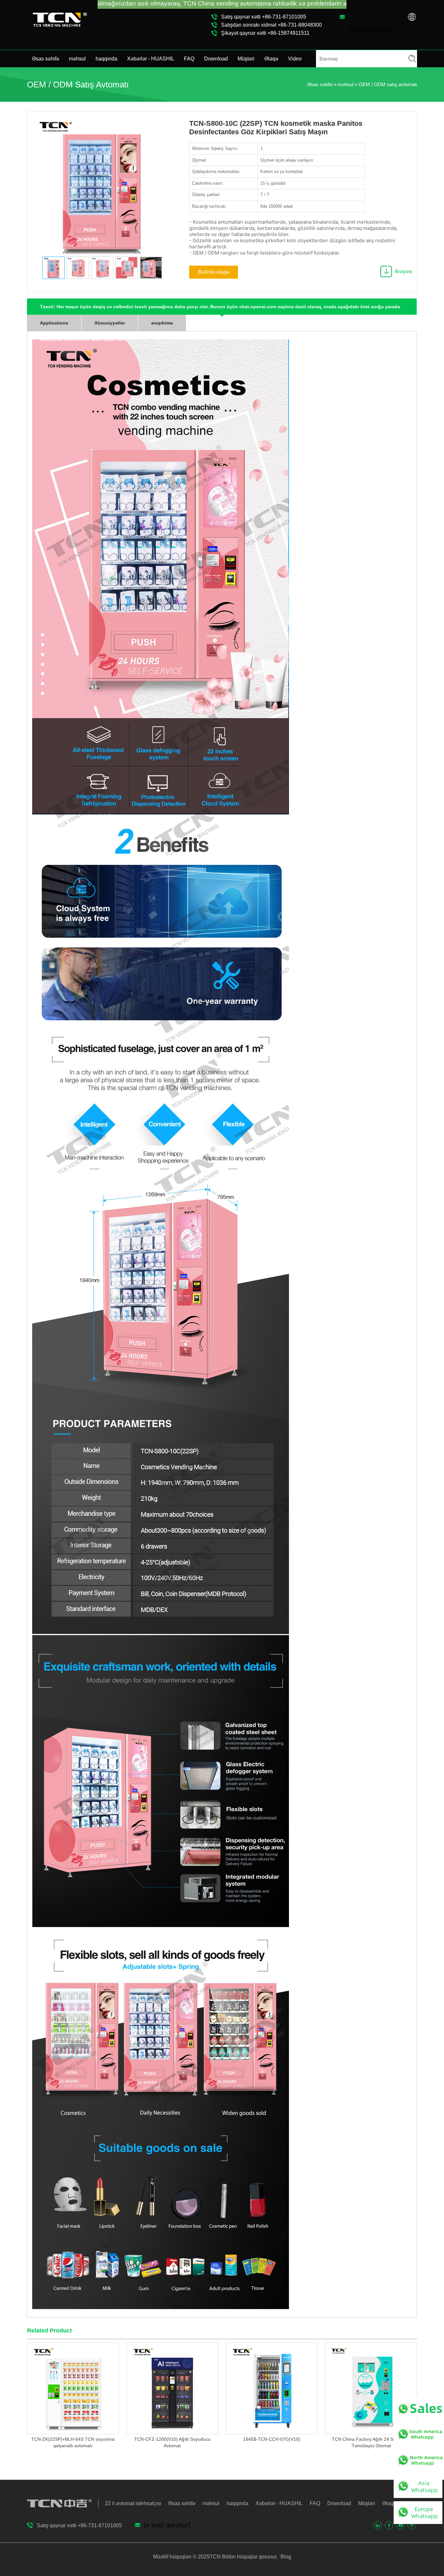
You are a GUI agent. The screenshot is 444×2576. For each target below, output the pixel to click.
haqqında (106, 59)
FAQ (189, 59)
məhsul (77, 59)
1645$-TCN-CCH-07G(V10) (272, 2439)
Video (295, 59)
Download (216, 59)
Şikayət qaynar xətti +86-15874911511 (265, 33)
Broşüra (403, 271)
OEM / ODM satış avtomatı (388, 84)
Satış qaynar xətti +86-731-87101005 (264, 17)
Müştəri (246, 59)
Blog (285, 2557)
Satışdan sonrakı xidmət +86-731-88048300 (271, 25)
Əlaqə (271, 59)
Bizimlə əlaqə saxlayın (214, 274)
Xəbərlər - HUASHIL (151, 59)
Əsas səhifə (46, 59)
